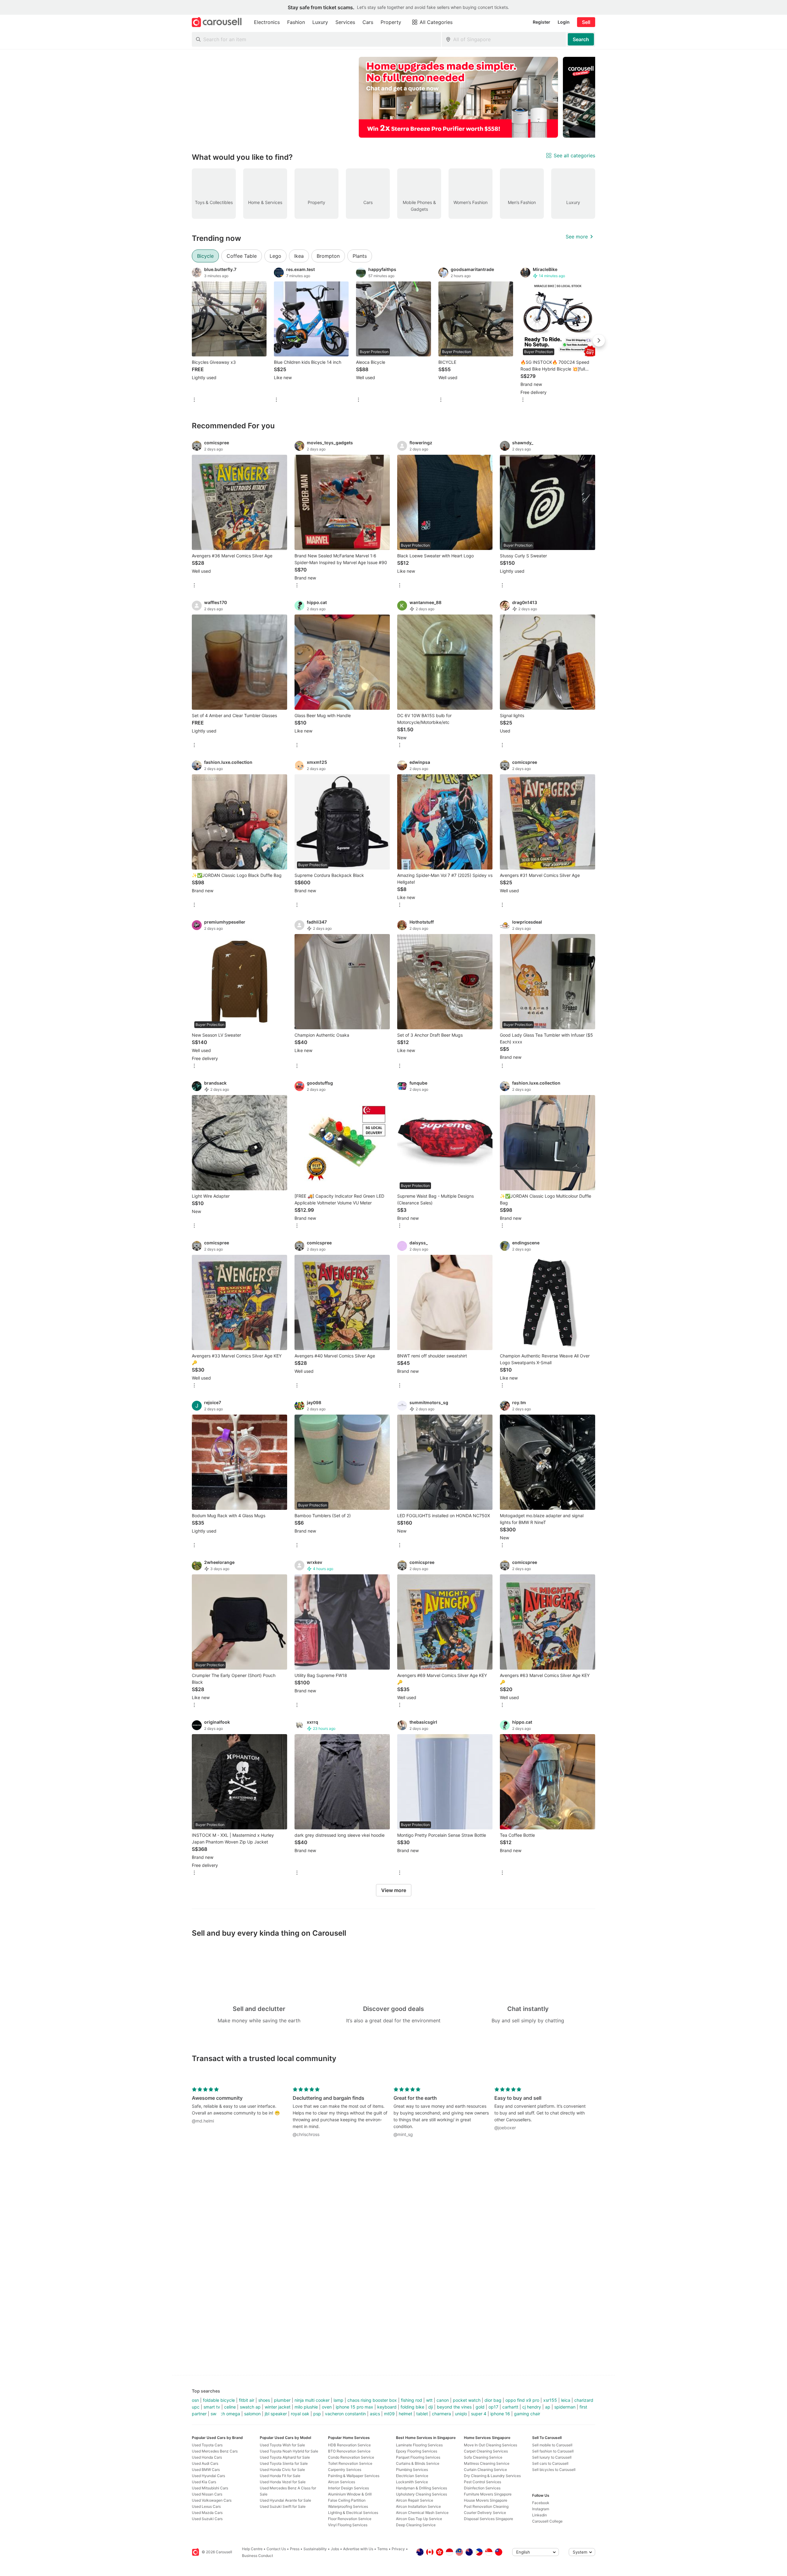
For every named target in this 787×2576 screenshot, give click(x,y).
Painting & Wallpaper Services (354, 2476)
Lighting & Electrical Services (353, 2513)
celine (230, 2407)
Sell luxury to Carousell (552, 2457)
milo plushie (306, 2407)
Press (295, 2549)
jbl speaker (276, 2414)
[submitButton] (581, 39)
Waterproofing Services (348, 2506)
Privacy (398, 2549)
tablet (422, 2414)
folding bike (412, 2407)
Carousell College (547, 2521)
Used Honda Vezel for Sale (283, 2482)
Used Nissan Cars (207, 2494)
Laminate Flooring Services (419, 2445)
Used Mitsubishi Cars (210, 2488)
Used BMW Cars (206, 2470)
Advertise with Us (358, 2549)
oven (327, 2407)
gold (480, 2407)
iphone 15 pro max (354, 2407)
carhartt (510, 2407)
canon (443, 2400)
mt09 (389, 2414)
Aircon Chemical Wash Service (422, 2513)
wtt (429, 2400)
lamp (338, 2400)
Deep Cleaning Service (416, 2525)
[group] (393, 97)
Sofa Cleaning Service (483, 2457)
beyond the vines (454, 2407)
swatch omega (225, 2414)
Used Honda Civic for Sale (282, 2470)
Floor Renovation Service (350, 2519)
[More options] (194, 400)
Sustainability (315, 2549)
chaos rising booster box (372, 2400)
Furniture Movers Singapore (488, 2494)
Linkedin (540, 2515)
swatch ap (250, 2407)
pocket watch (467, 2400)
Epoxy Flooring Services (417, 2451)
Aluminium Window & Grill (350, 2494)
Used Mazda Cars (207, 2513)
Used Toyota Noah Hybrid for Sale (289, 2451)
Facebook (541, 2503)
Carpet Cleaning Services (486, 2451)
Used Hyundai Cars (208, 2476)
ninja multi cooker (312, 2400)
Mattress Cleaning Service (487, 2463)
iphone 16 (500, 2414)
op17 (493, 2407)
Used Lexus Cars (206, 2506)
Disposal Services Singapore (488, 2519)
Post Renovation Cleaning (486, 2506)
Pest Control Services (482, 2482)
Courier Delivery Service (485, 2513)
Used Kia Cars (204, 2482)
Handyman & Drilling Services (421, 2488)
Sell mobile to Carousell (552, 2445)
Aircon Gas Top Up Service (419, 2519)
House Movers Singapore (486, 2500)
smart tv (212, 2407)
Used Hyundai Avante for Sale (285, 2500)
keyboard (387, 2407)
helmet (405, 2414)
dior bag (493, 2400)
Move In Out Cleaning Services (490, 2445)
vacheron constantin (345, 2414)
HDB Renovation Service (349, 2445)
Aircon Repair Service (415, 2500)
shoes (264, 2400)
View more (394, 1890)
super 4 (479, 2414)
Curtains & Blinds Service (418, 2463)
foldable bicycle (219, 2400)
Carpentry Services (345, 2470)
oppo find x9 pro (522, 2400)
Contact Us (276, 2549)
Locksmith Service (412, 2482)
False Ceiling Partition (347, 2500)
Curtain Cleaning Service (485, 2470)
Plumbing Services (412, 2470)
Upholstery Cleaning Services (421, 2494)
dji (431, 2407)
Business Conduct (257, 2556)
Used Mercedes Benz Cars (215, 2451)
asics (375, 2414)
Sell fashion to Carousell (553, 2451)
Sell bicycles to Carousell (554, 2470)
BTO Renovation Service (349, 2451)
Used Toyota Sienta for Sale (284, 2463)
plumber (282, 2400)
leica (566, 2400)
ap (548, 2407)
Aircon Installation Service (418, 2506)
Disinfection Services (482, 2488)
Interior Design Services (348, 2488)
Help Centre (252, 2549)
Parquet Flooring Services (418, 2457)
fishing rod (411, 2400)
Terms (382, 2549)
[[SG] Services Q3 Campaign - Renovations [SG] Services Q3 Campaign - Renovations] (458, 97)
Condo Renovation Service (351, 2457)
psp (317, 2414)
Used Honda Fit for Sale (280, 2476)
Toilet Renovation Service (350, 2463)
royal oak (300, 2414)
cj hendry (532, 2407)
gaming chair (527, 2414)
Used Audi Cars (205, 2463)
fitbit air (247, 2400)
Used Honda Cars (207, 2457)
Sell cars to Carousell (550, 2463)
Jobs (335, 2549)
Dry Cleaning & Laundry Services (492, 2476)
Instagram (541, 2509)
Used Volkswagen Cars (212, 2500)
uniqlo (461, 2414)
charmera (441, 2414)
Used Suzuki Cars (207, 2519)
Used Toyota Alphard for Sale (285, 2457)
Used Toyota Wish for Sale (282, 2445)
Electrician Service (412, 2476)
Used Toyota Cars (207, 2445)
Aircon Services (342, 2482)
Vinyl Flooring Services (348, 2525)
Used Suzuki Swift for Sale (283, 2506)
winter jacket (278, 2407)
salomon (252, 2414)
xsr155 (550, 2400)
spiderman (565, 2407)
